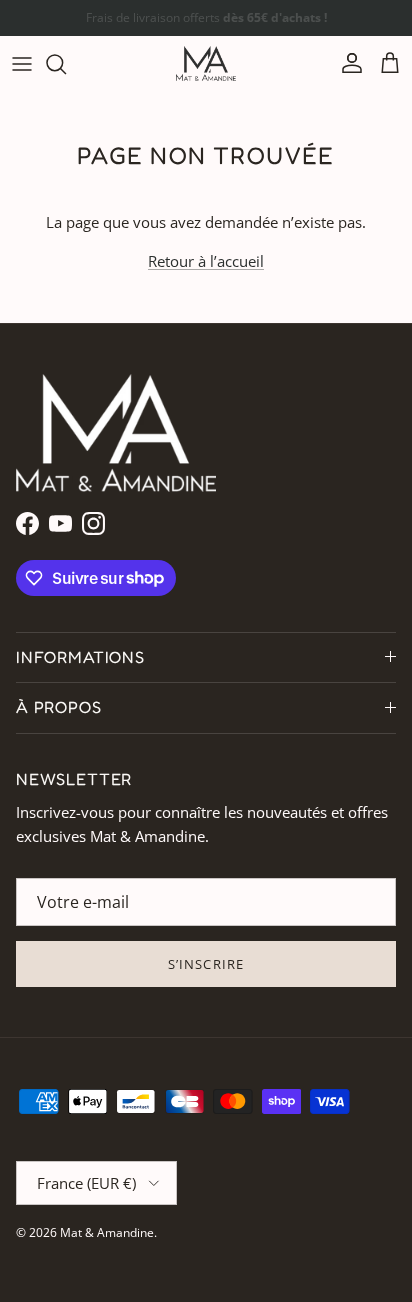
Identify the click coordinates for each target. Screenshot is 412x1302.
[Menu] (22, 64)
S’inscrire (205, 964)
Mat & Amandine (107, 1232)
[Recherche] (66, 64)
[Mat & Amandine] (206, 63)
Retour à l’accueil (206, 261)
